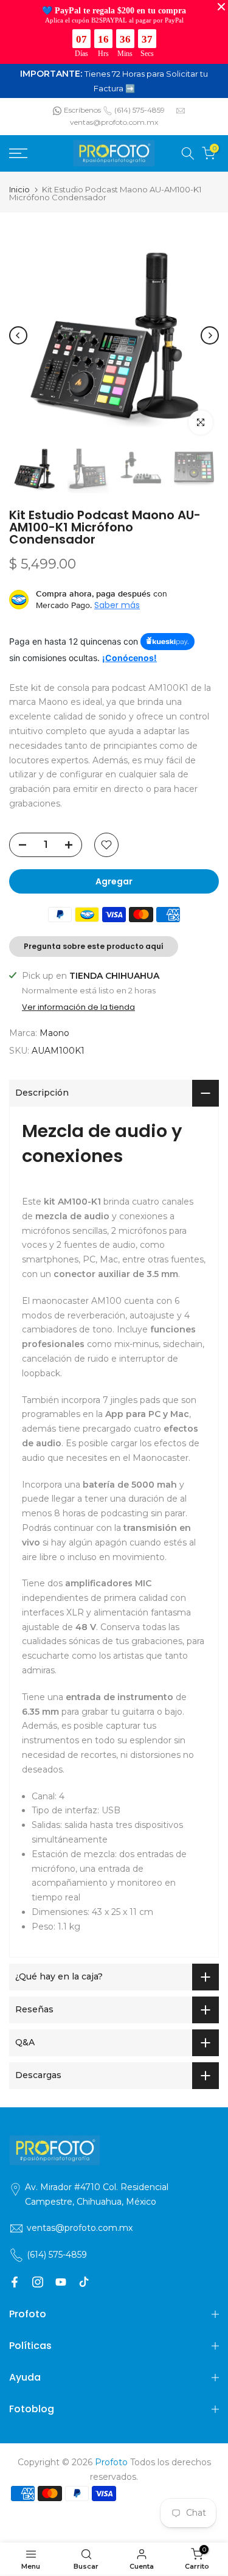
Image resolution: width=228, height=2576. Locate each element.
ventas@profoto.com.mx (114, 122)
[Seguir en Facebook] (15, 2282)
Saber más (117, 605)
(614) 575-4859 (140, 110)
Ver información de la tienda (78, 1007)
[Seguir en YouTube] (61, 2282)
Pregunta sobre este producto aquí (94, 946)
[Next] (210, 335)
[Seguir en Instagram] (38, 2282)
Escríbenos (82, 110)
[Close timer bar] (221, 7)
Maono (54, 1033)
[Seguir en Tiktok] (84, 2282)
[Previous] (18, 335)
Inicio (19, 190)
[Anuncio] (114, 81)
